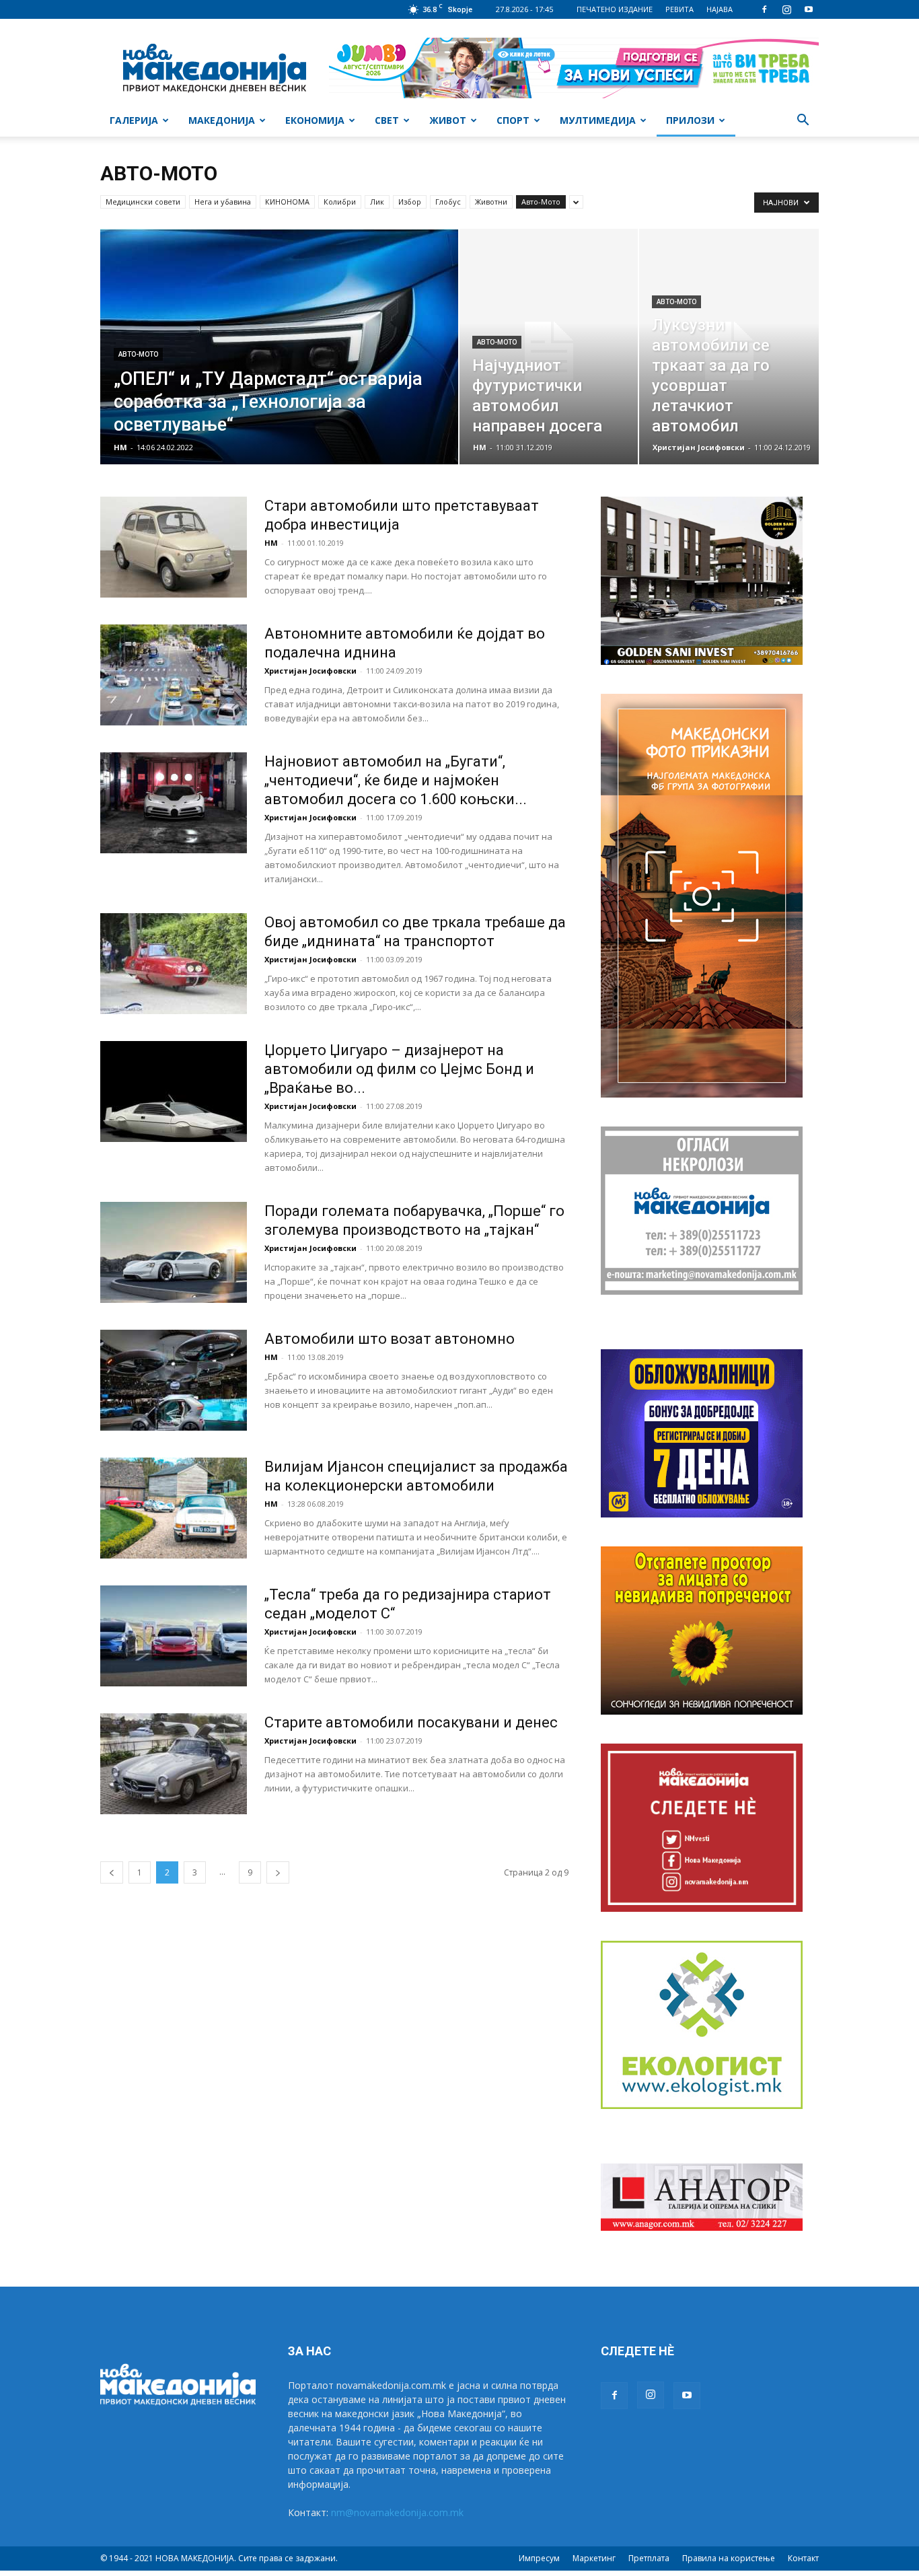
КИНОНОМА (287, 202)
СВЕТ (387, 120)
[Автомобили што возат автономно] (174, 1380)
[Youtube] (809, 9)
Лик (377, 202)
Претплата (649, 2558)
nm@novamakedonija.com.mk (397, 2512)
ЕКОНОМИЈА (315, 120)
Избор (410, 202)
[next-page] (278, 1872)
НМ (120, 447)
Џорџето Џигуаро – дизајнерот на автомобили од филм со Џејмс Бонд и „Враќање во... (399, 1069)
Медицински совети (143, 202)
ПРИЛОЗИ (690, 120)
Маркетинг (594, 2558)
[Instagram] (786, 9)
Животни (491, 202)
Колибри (340, 202)
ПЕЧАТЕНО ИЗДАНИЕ (615, 9)
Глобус (448, 202)
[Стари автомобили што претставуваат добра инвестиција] (174, 547)
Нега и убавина (223, 202)
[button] (803, 121)
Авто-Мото (541, 202)
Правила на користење (729, 2558)
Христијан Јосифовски (699, 447)
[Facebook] (764, 9)
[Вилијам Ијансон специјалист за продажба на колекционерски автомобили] (174, 1508)
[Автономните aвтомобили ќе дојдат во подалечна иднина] (174, 675)
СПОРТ (513, 120)
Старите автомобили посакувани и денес (411, 1722)
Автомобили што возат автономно (390, 1339)
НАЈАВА (720, 9)
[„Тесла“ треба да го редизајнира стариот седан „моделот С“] (174, 1636)
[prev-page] (112, 1872)
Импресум (539, 2558)
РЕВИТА (679, 9)
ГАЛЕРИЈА (134, 120)
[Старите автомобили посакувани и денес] (174, 1764)
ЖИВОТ (448, 120)
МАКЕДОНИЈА (222, 120)
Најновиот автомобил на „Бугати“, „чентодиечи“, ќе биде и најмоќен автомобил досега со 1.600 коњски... (396, 780)
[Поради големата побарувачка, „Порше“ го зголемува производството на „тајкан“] (174, 1252)
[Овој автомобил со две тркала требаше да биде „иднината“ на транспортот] (174, 964)
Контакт (803, 2558)
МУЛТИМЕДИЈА (598, 120)
